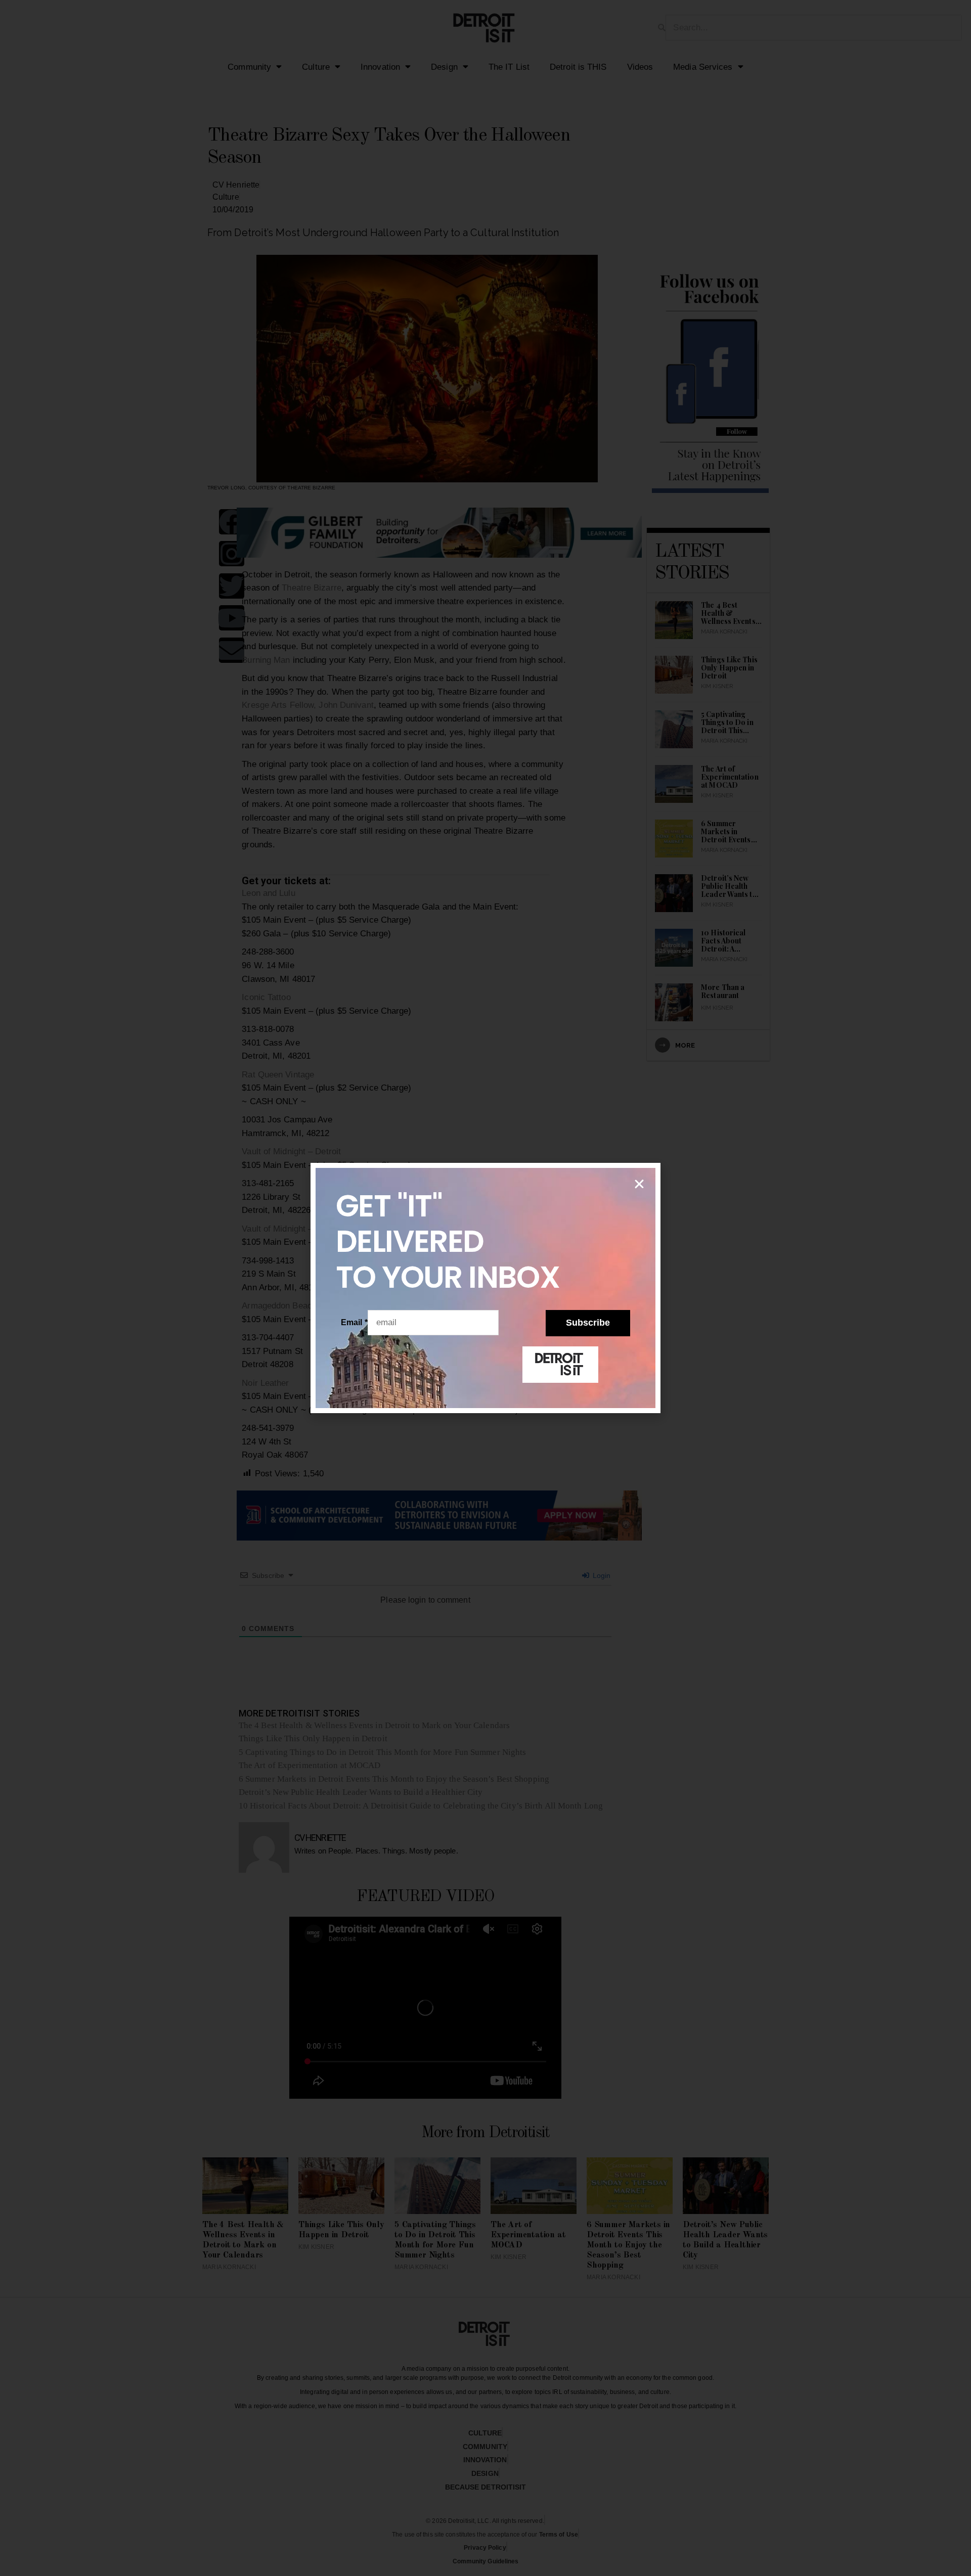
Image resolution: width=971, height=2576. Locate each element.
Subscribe (588, 1323)
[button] (639, 1184)
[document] (485, 1288)
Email (354, 1322)
